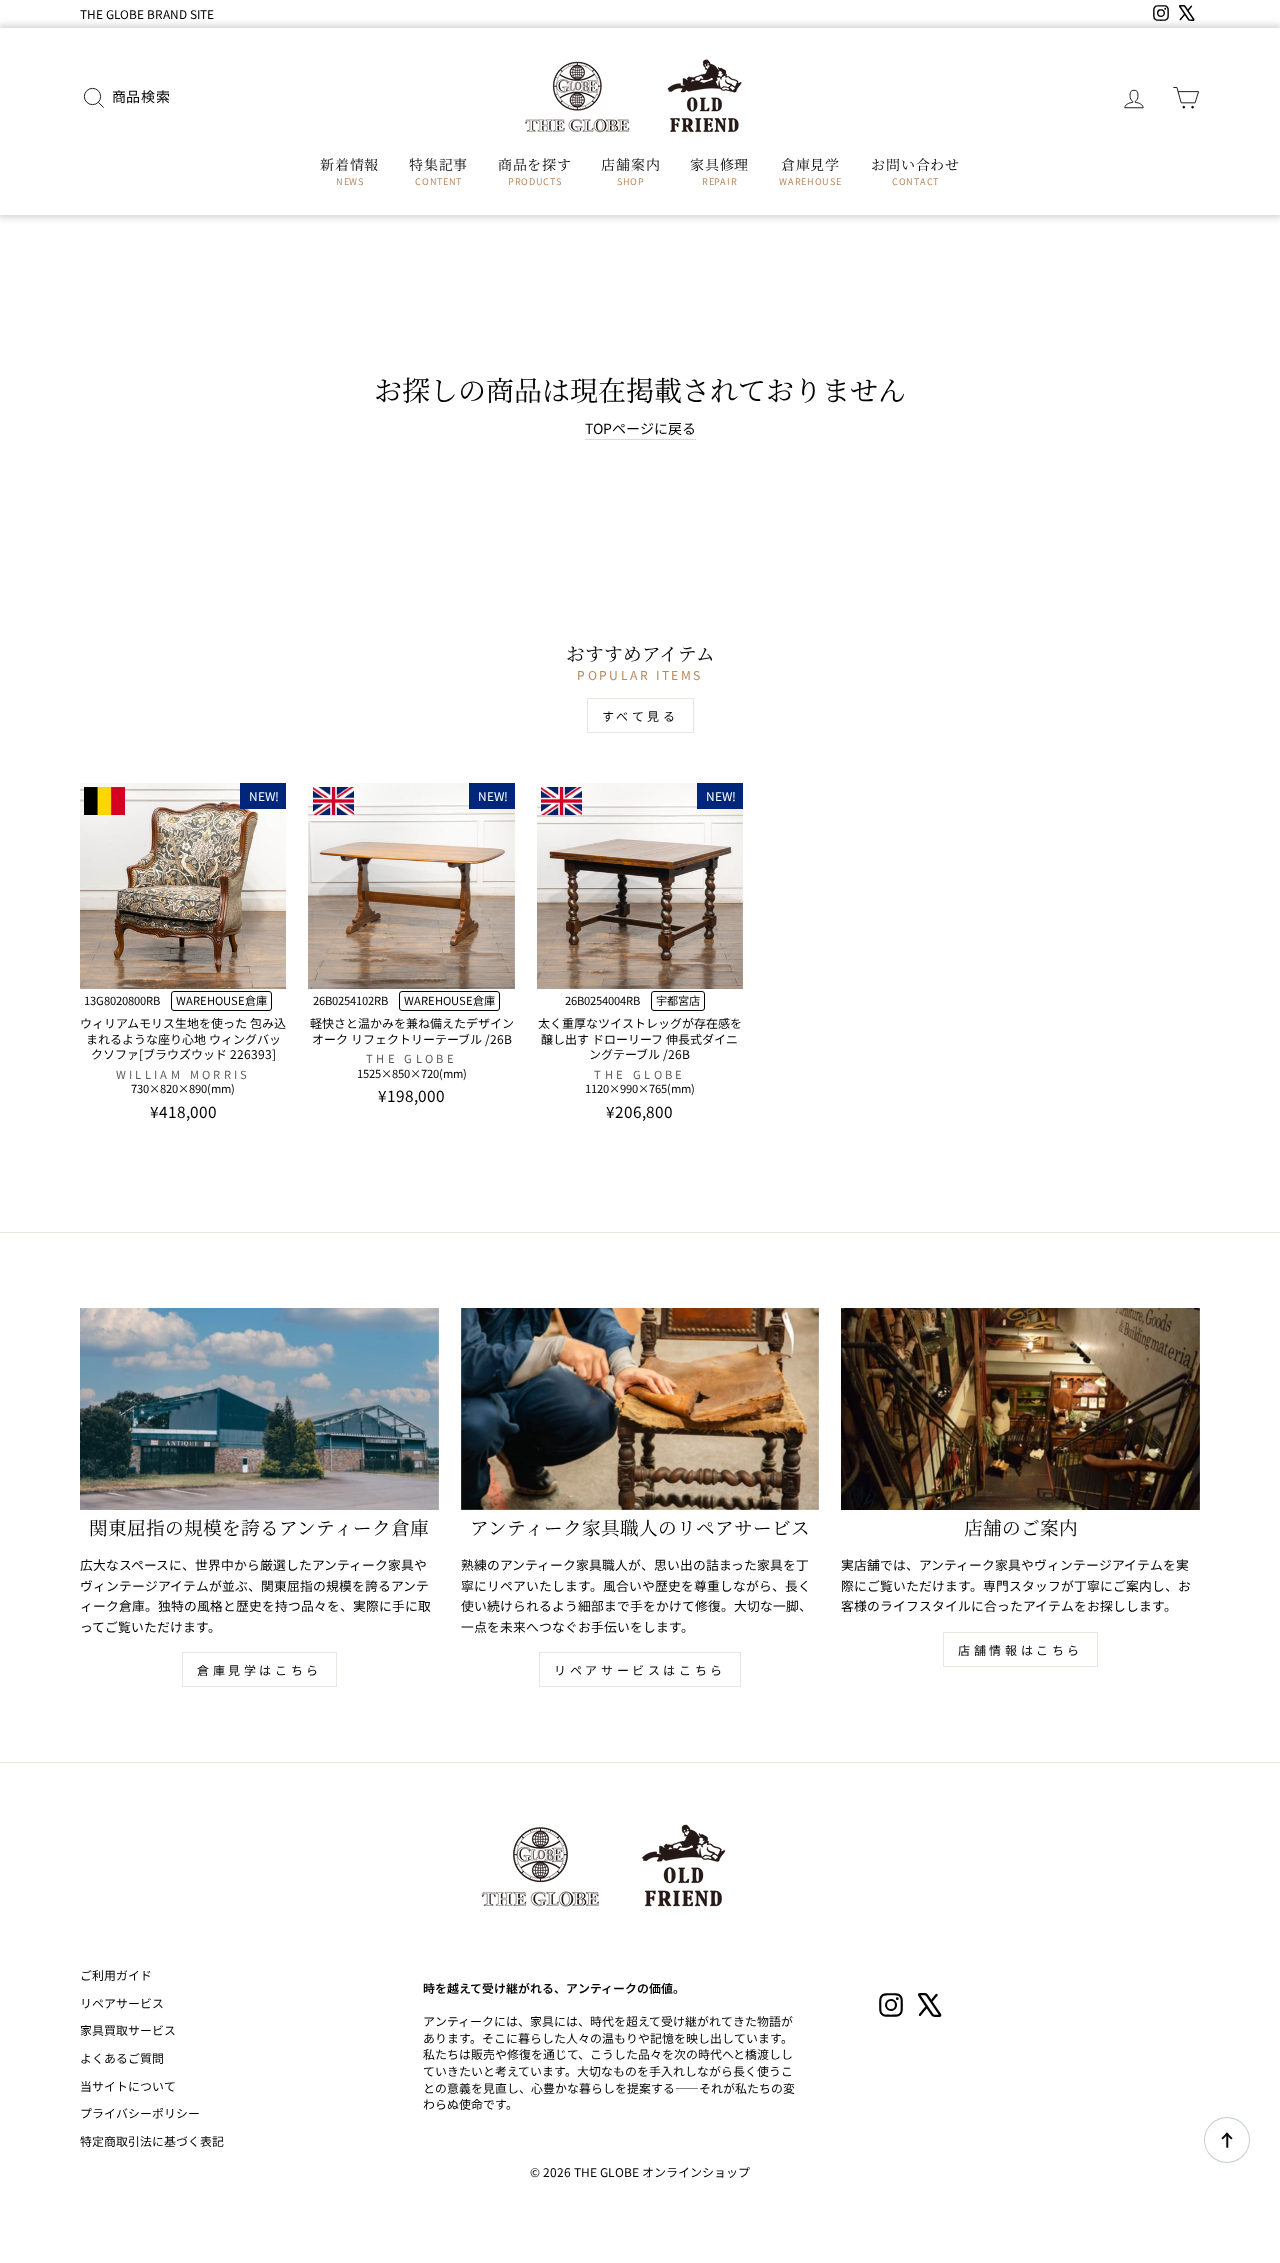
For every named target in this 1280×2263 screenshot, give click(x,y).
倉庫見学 (810, 171)
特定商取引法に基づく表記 (152, 2140)
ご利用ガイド (116, 1974)
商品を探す (535, 171)
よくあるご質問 (122, 2057)
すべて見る (640, 715)
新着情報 (349, 171)
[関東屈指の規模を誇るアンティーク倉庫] (259, 1409)
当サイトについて (128, 2085)
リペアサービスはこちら (640, 1669)
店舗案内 (630, 171)
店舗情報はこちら (1020, 1649)
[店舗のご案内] (1020, 1409)
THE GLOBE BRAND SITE (147, 13)
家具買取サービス (128, 2029)
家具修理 (719, 171)
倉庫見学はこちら (259, 1669)
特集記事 (438, 171)
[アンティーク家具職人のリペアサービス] (640, 1409)
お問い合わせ (915, 171)
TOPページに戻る (640, 428)
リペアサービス (122, 2002)
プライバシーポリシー (140, 2112)
